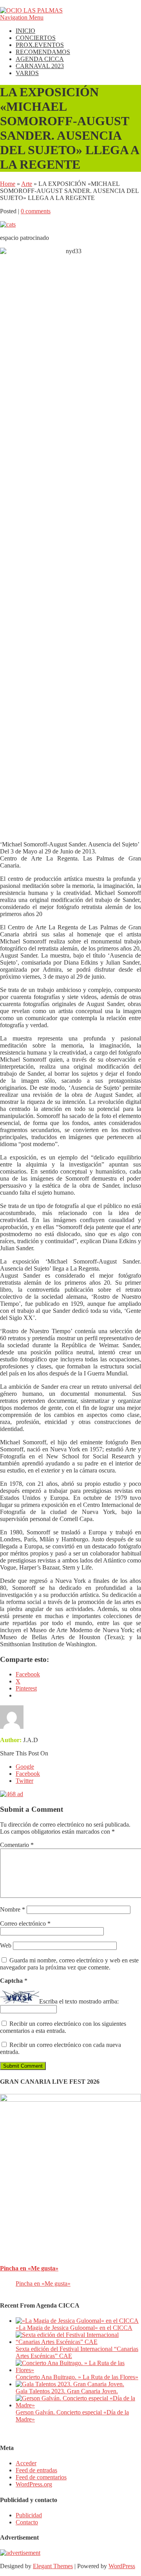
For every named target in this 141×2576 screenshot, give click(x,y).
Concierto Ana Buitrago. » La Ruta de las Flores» (77, 2377)
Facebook (28, 1774)
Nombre (13, 1909)
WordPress (122, 2566)
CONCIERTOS (36, 38)
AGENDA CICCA (40, 59)
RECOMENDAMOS (43, 52)
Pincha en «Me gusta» (29, 2268)
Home (8, 184)
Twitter (24, 1781)
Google (25, 1767)
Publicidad (29, 2515)
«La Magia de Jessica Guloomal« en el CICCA (74, 2328)
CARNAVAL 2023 (40, 66)
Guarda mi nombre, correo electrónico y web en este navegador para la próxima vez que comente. (69, 1964)
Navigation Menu (22, 17)
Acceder (26, 2463)
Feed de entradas (36, 2470)
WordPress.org (34, 2484)
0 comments (36, 211)
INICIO (25, 31)
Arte (27, 184)
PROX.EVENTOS (40, 45)
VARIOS (27, 73)
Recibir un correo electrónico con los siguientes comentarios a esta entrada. (63, 2027)
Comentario (17, 1845)
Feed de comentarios (41, 2477)
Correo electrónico (25, 1923)
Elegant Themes (53, 2566)
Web (6, 1945)
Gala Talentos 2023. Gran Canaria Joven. (67, 2391)
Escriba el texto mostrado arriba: (79, 2001)
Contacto (27, 2522)
